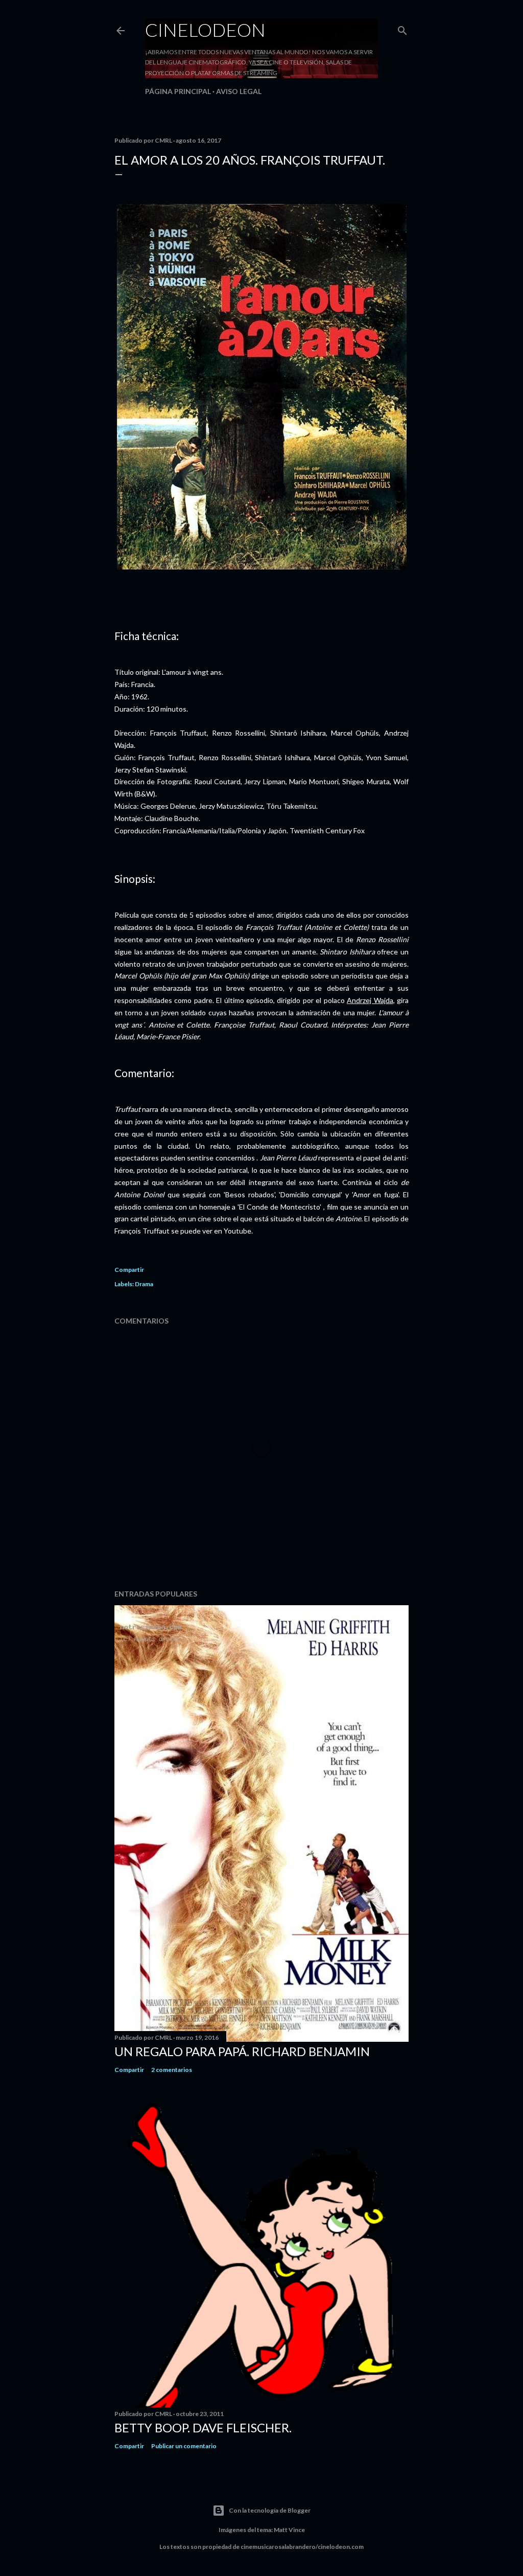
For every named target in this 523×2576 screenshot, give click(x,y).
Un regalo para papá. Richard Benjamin (242, 2051)
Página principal (178, 91)
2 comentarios (172, 2070)
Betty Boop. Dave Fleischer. (203, 2427)
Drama (144, 1284)
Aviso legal (239, 91)
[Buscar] (402, 28)
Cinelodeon (205, 30)
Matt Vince (289, 2530)
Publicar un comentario (184, 2446)
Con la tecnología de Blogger (270, 2510)
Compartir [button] (129, 1270)
